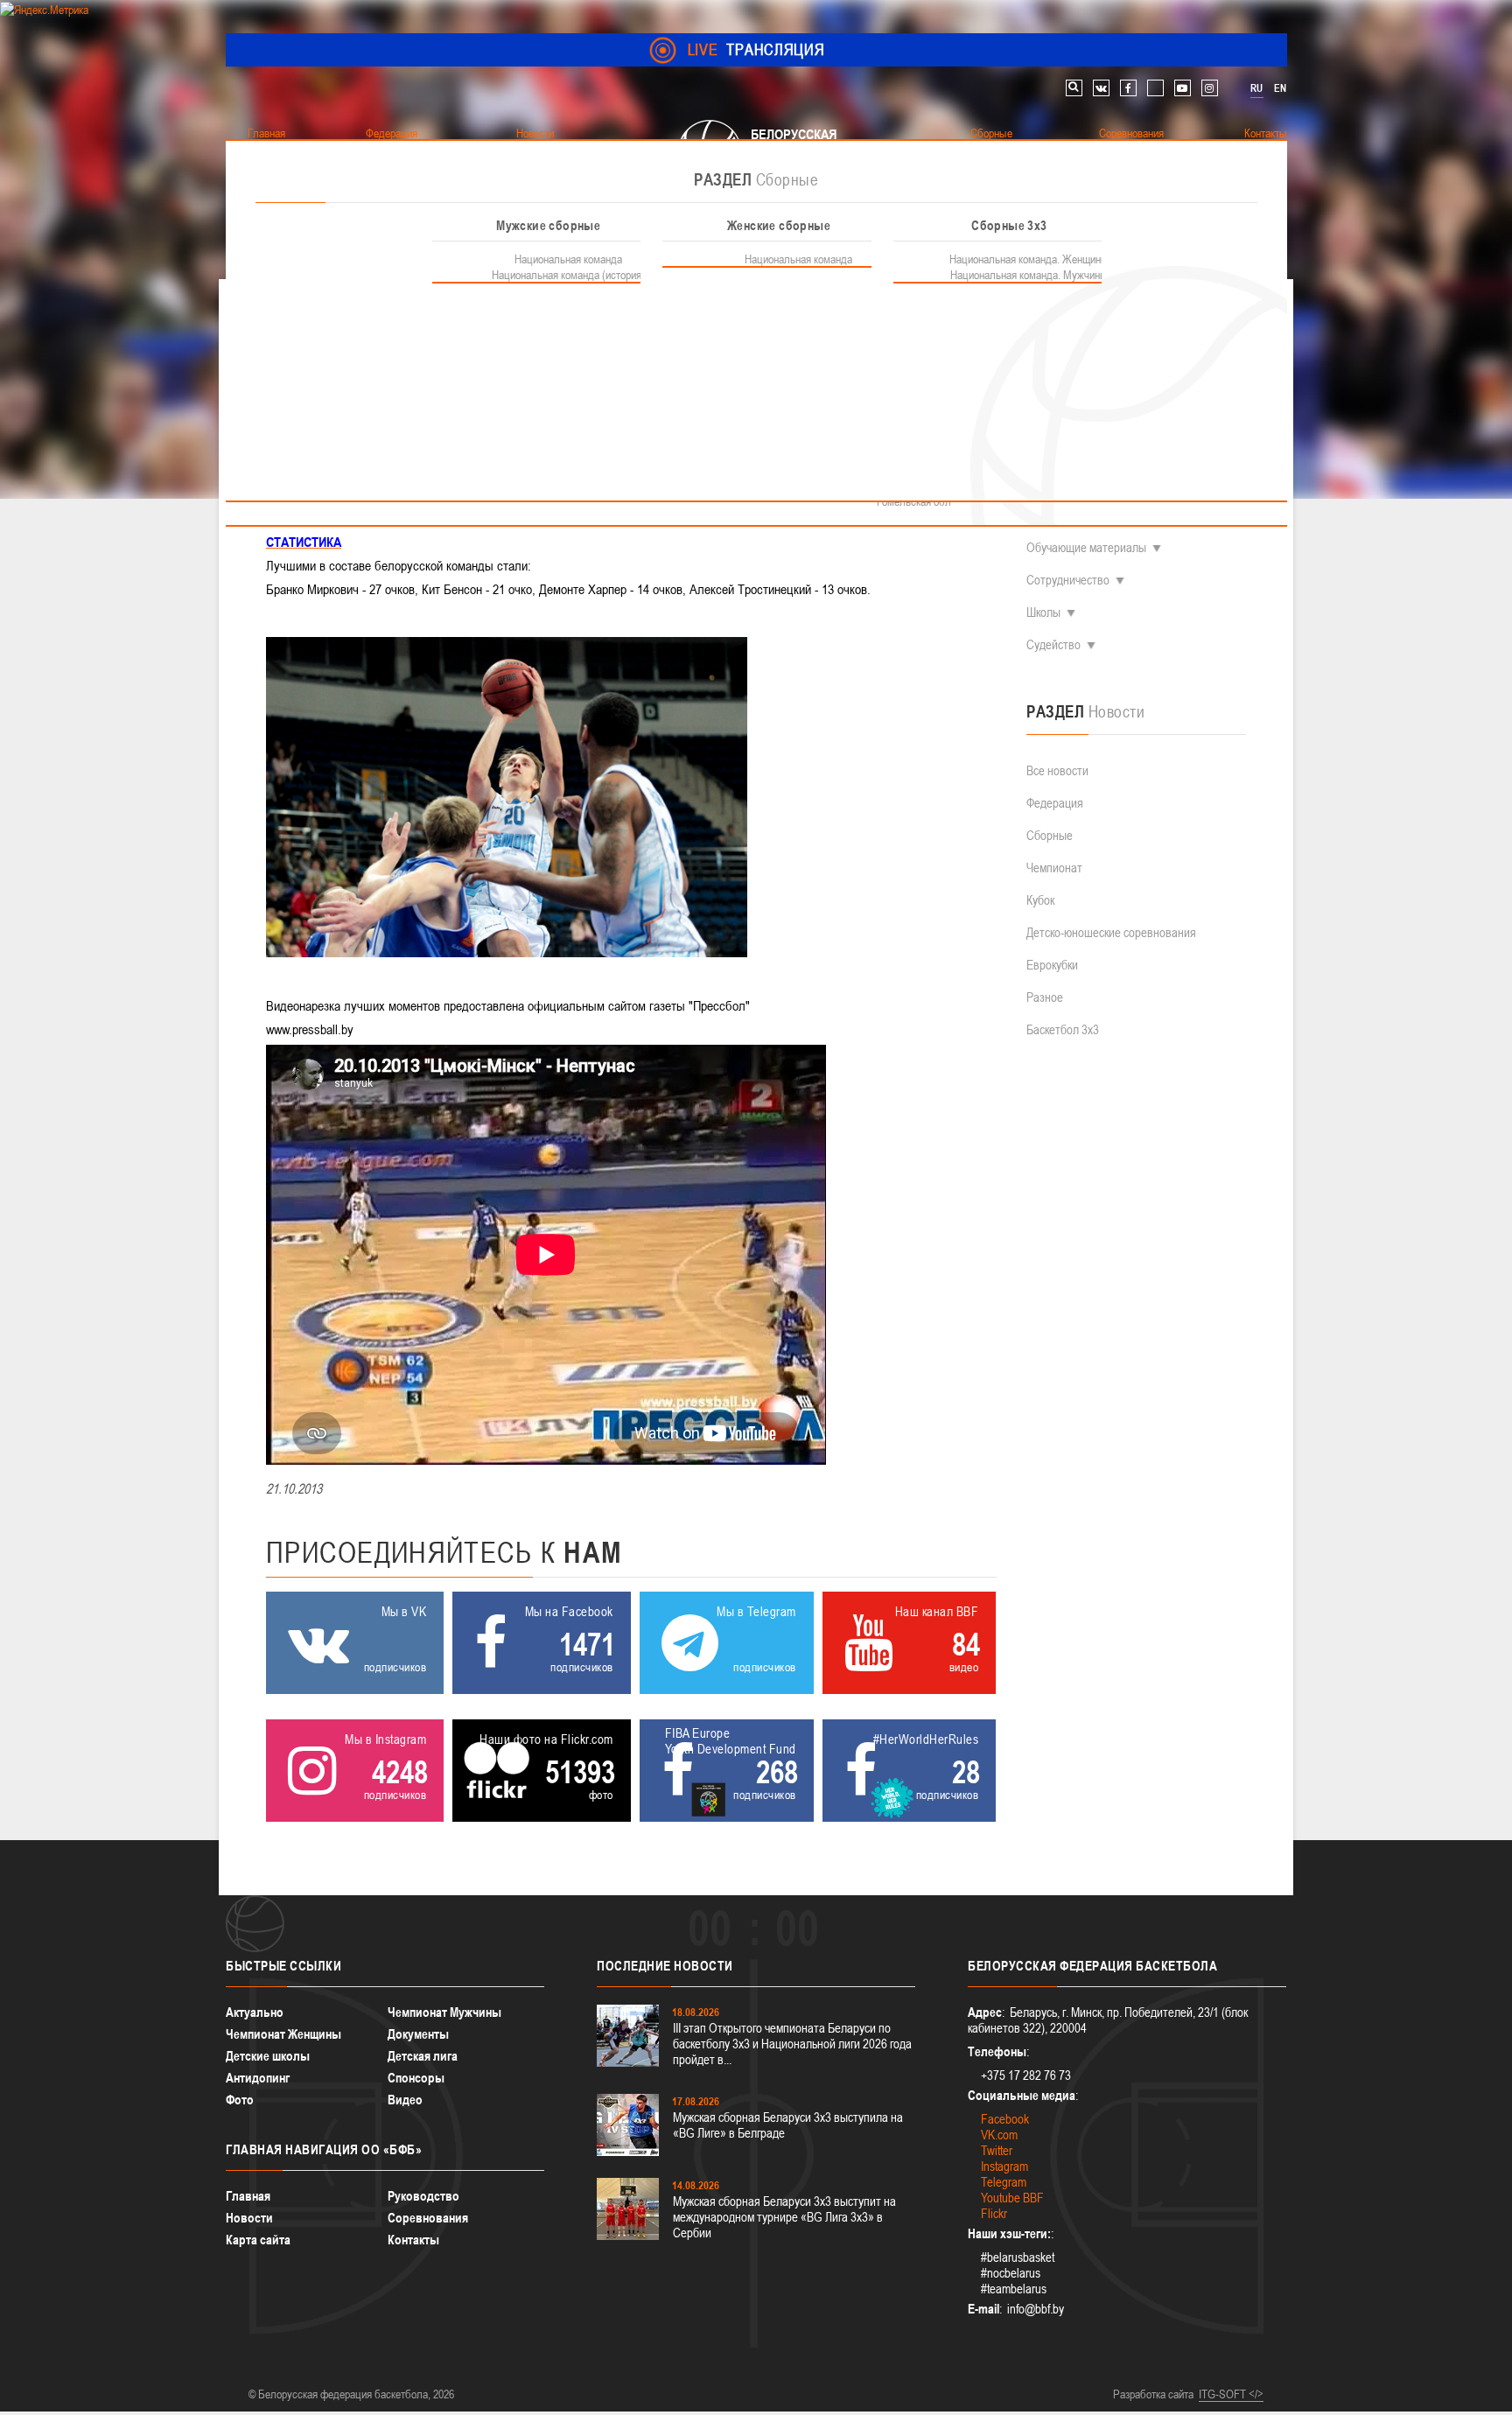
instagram (1210, 88)
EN (1280, 88)
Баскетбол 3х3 (1063, 1029)
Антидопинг (258, 2078)
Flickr (994, 2213)
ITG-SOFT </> (1231, 2394)
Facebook (1005, 2119)
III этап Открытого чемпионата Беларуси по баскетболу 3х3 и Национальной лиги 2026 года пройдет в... (792, 2044)
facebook (1128, 88)
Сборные (1050, 835)
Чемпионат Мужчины (444, 2012)
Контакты (413, 2240)
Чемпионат (1054, 868)
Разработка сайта (1153, 2394)
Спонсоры (416, 2078)
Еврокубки (1052, 965)
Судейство (1053, 644)
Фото (240, 2100)
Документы (418, 2034)
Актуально (255, 2012)
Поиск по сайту (1074, 88)
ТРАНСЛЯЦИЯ (756, 49)
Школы (1043, 612)
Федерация (1055, 803)
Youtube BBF (1012, 2198)
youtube (1183, 88)
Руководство (423, 2196)
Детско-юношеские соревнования (1111, 932)
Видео (405, 2100)
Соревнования (428, 2218)
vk (1101, 88)
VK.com (999, 2135)
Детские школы (268, 2056)
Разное (1045, 997)
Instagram (1004, 2166)
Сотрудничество (1068, 580)
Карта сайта (258, 2240)
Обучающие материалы (1086, 547)
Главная (248, 2196)
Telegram (1004, 2182)
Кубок (1040, 900)
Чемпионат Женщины (283, 2034)
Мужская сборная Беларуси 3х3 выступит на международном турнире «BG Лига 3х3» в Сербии (784, 2217)
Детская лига (423, 2056)
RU (1256, 88)
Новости (249, 2218)
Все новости (1057, 770)
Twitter (997, 2150)
